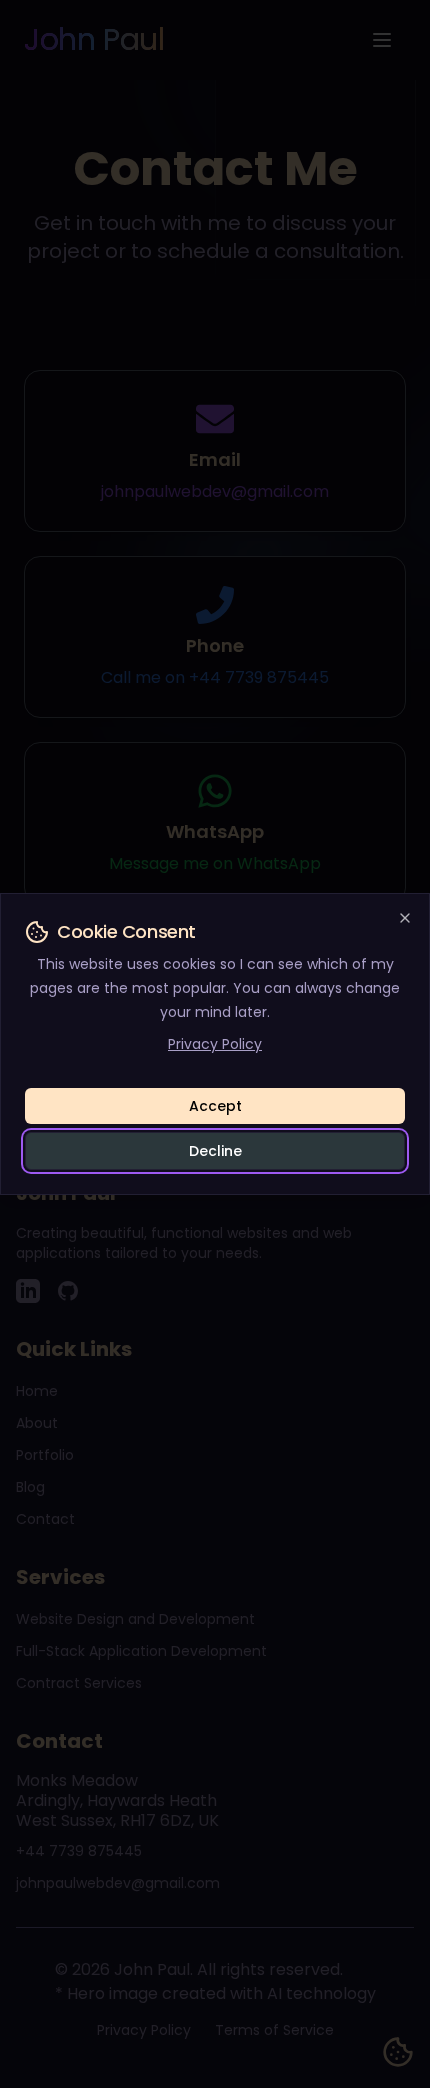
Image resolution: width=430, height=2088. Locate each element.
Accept (215, 1106)
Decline (215, 1151)
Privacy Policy (215, 1044)
